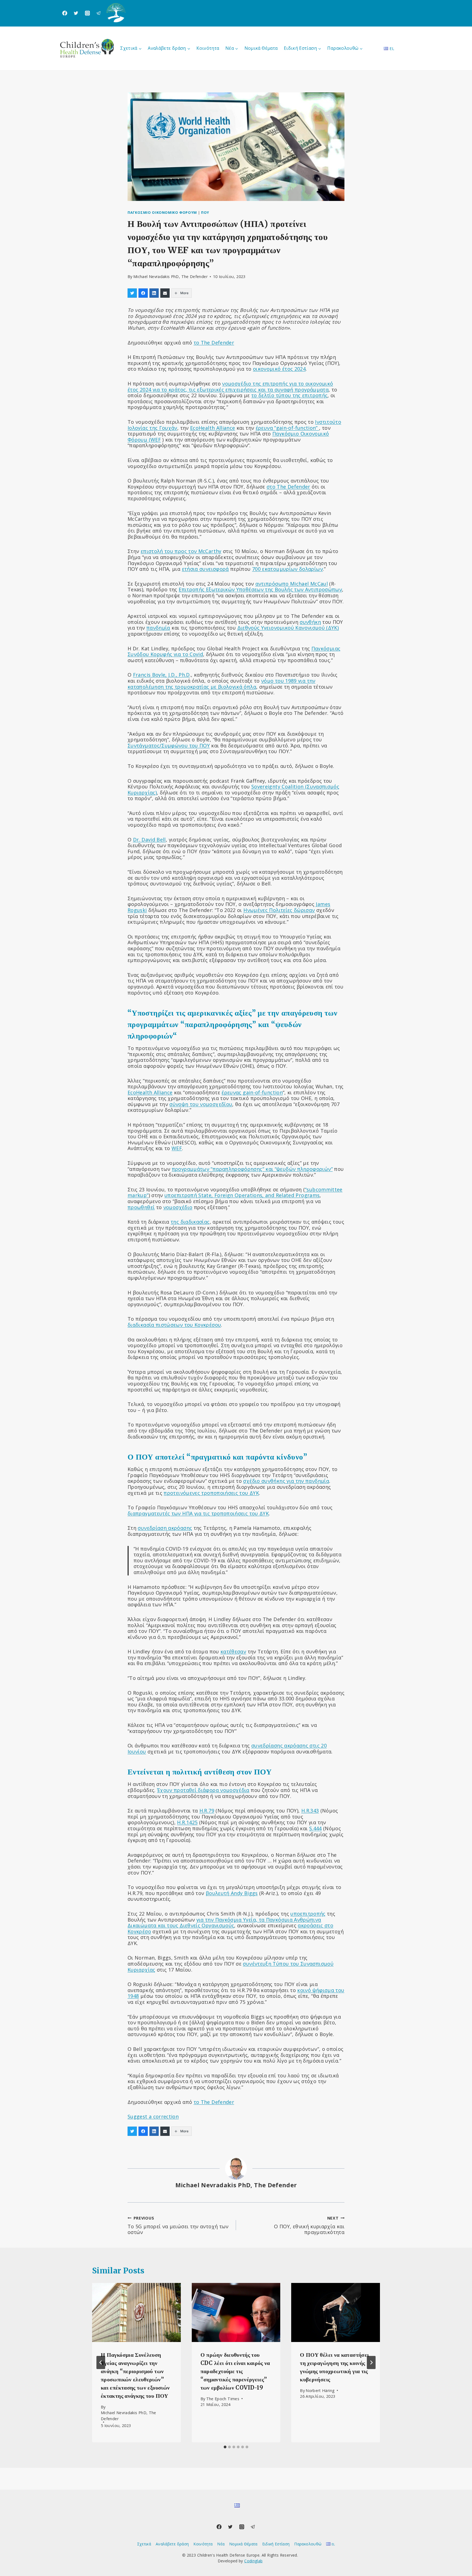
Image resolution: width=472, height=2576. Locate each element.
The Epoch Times (223, 2399)
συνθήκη (310, 622)
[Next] (371, 2362)
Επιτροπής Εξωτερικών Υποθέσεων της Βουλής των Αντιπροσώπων (260, 589)
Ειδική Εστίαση (276, 2544)
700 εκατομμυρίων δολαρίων (287, 569)
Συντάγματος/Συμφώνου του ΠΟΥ (169, 745)
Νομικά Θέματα (261, 48)
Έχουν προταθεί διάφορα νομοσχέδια (203, 1790)
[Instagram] (87, 13)
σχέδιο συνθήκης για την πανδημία (286, 1481)
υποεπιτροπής (308, 1914)
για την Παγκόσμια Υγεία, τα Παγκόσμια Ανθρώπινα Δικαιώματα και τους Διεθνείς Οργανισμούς (224, 1923)
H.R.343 (310, 1811)
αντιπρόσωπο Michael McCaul (292, 584)
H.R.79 (207, 1811)
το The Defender (214, 343)
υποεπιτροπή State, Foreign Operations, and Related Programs (242, 1195)
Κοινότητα (208, 48)
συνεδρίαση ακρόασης (165, 1528)
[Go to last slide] (101, 2362)
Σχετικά (144, 2544)
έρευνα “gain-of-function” (287, 428)
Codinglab (253, 2561)
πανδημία (158, 628)
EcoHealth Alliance (213, 428)
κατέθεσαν (233, 1651)
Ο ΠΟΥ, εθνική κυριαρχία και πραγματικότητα (309, 2225)
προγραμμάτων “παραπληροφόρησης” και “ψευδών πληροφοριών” (252, 1169)
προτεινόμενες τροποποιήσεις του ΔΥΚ (211, 1493)
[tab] (225, 2447)
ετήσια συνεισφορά (205, 569)
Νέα (221, 2544)
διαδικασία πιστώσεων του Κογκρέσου (174, 1325)
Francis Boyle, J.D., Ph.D (161, 675)
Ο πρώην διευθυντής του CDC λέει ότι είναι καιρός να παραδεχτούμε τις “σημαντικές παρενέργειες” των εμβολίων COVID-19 (235, 2371)
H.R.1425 (187, 1822)
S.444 (315, 1828)
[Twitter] (76, 13)
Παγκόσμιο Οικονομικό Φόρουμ (162, 213)
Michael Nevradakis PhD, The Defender (170, 277)
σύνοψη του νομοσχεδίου (201, 1104)
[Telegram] (99, 13)
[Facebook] (65, 13)
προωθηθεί (141, 1207)
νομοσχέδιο (178, 1207)
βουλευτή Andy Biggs (232, 1893)
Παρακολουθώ (308, 2544)
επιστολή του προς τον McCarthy (181, 551)
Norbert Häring (320, 2391)
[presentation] (136, 2312)
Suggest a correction (153, 2116)
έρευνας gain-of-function (252, 1092)
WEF (177, 1148)
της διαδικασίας (190, 1222)
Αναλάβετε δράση (172, 2544)
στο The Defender (288, 487)
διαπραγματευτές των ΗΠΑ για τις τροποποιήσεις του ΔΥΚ (198, 1513)
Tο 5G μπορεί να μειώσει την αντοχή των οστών (178, 2225)
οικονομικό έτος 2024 (279, 369)
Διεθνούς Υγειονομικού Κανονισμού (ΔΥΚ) (288, 628)
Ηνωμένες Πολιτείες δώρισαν (279, 910)
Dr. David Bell (149, 840)
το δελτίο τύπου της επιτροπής (289, 395)
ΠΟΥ (205, 213)
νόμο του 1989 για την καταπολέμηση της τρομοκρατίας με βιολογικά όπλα (222, 684)
